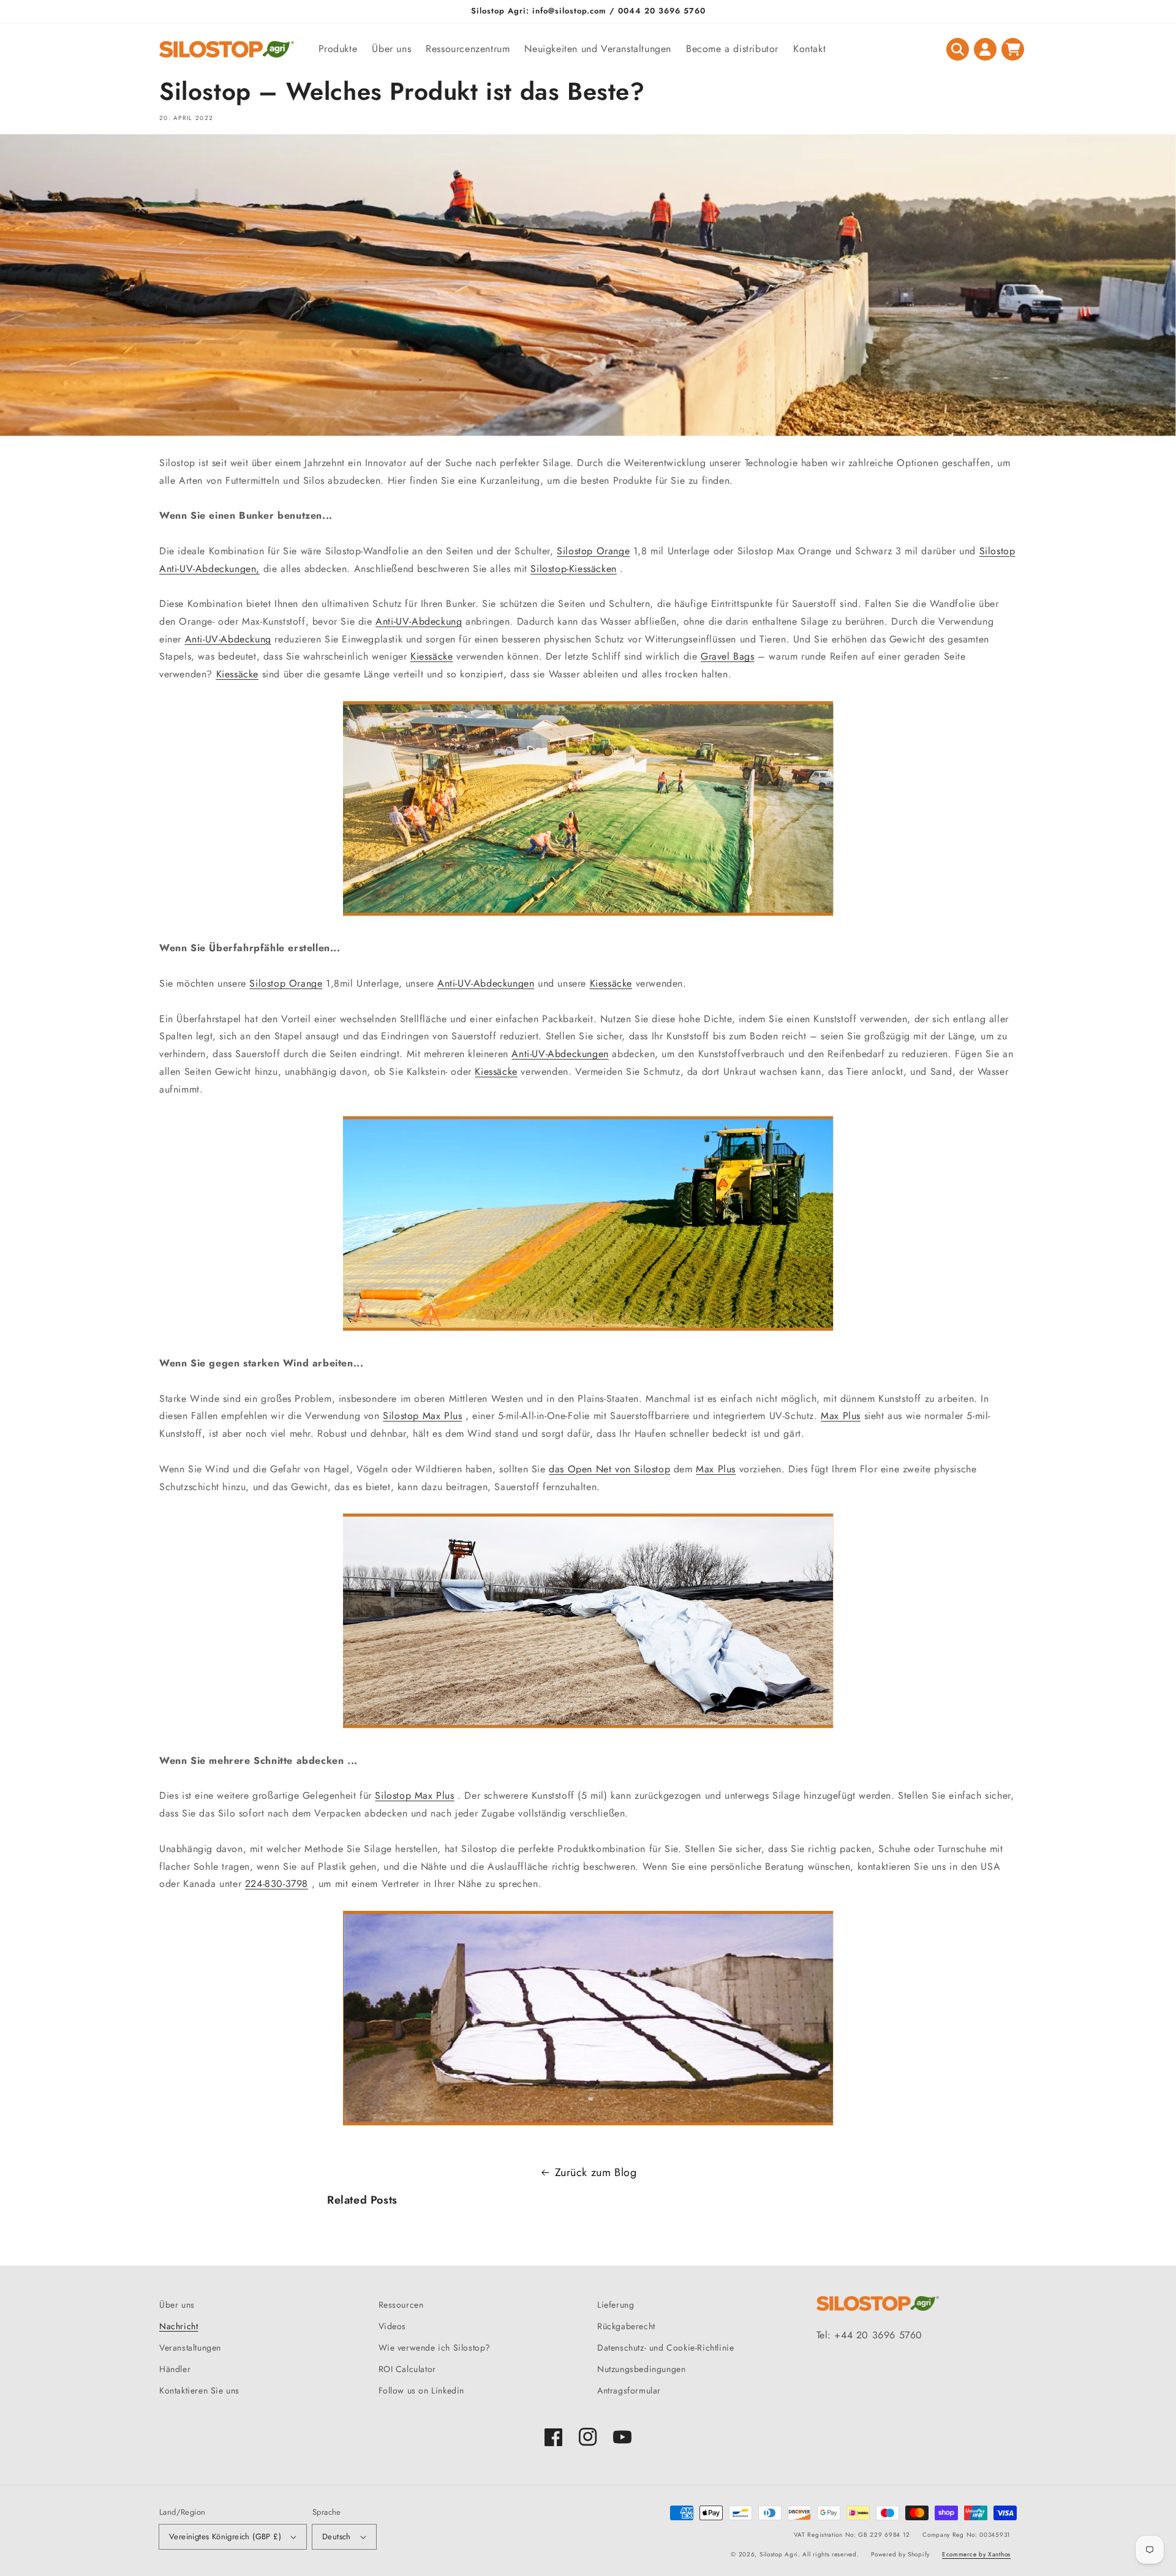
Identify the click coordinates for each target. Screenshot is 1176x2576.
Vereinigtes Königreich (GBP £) (225, 2536)
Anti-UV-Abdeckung (419, 621)
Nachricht (179, 2326)
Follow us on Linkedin (422, 2390)
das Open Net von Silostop (609, 1469)
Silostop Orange (593, 551)
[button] (958, 49)
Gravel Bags (728, 656)
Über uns (177, 2305)
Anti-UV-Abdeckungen (486, 983)
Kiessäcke (432, 656)
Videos (393, 2326)
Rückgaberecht (626, 2326)
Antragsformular (629, 2390)
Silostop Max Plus (422, 1416)
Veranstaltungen (190, 2348)
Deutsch (337, 2536)
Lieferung (616, 2305)
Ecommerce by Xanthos (976, 2554)
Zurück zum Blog (596, 2172)
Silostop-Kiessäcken (573, 569)
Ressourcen (401, 2305)
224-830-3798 (277, 1884)
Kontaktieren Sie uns (199, 2390)
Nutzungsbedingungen (641, 2369)
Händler (175, 2369)
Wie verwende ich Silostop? (435, 2348)
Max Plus (841, 1416)
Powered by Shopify (900, 2554)
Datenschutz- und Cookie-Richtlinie (665, 2348)
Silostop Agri (779, 2554)
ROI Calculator (407, 2369)
